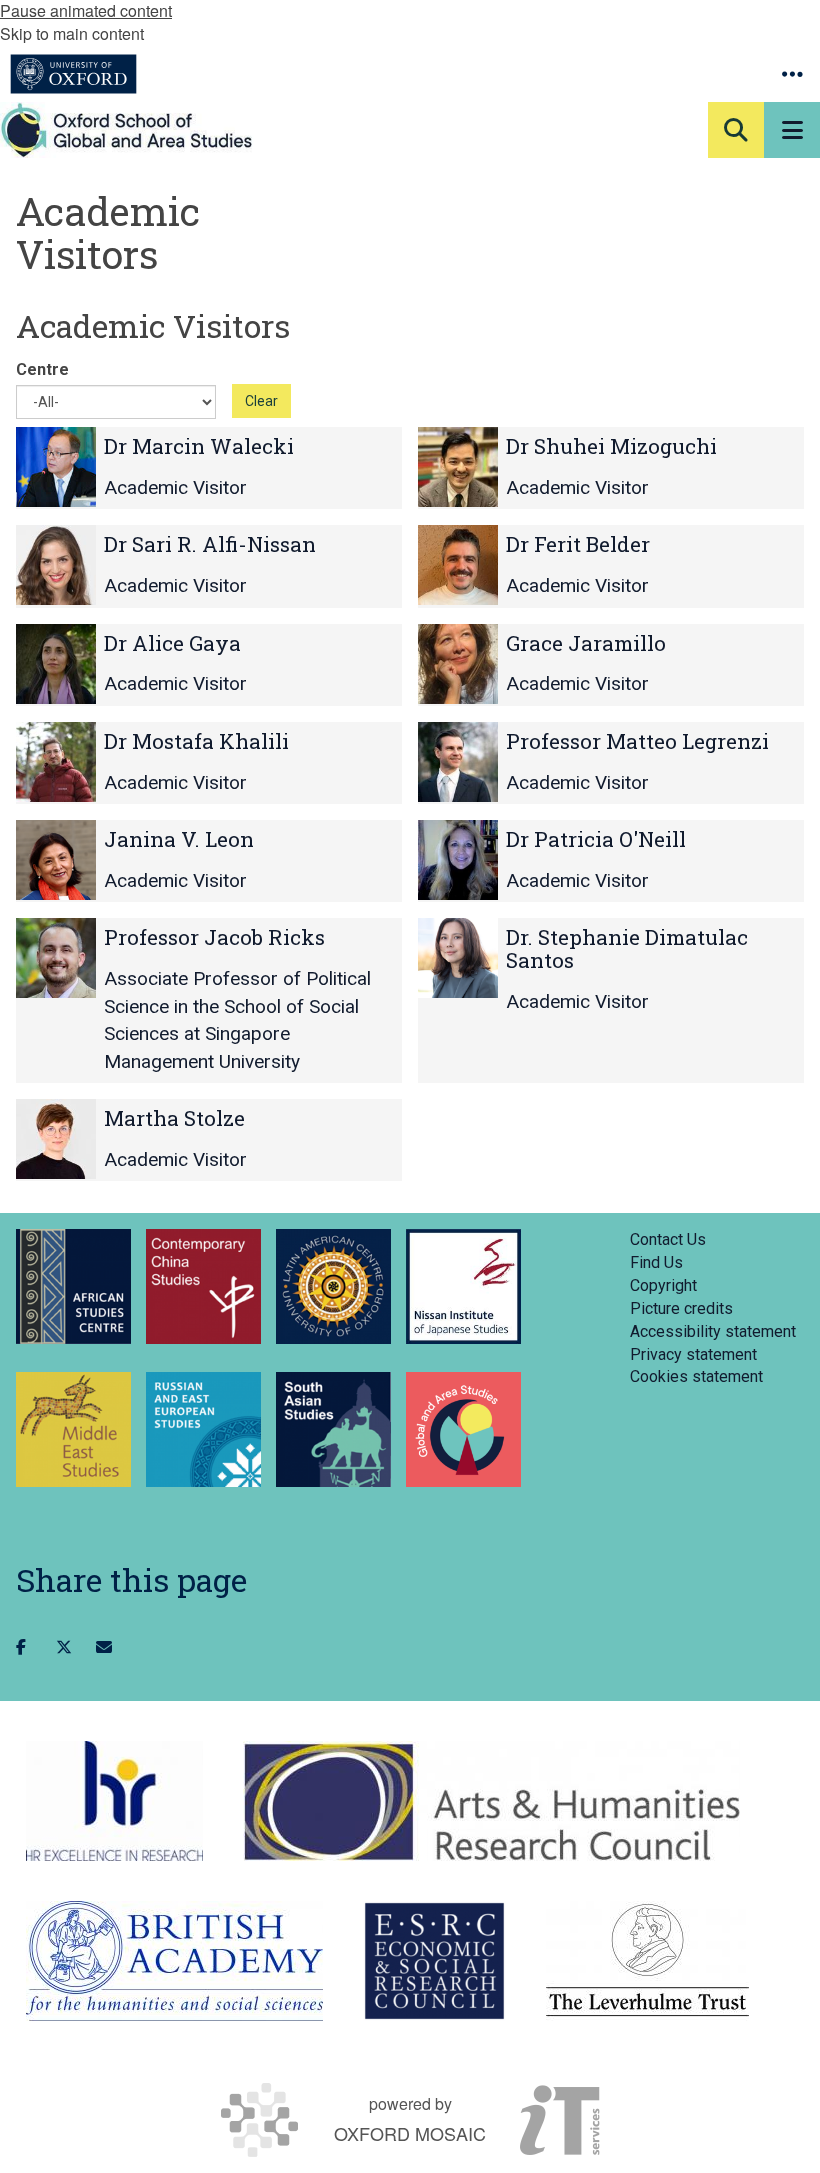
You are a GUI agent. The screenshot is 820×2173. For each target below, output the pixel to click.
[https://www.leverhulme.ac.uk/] (647, 1961)
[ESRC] (434, 1961)
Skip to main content (72, 33)
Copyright (663, 1285)
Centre (42, 369)
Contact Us (668, 1239)
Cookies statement (696, 1376)
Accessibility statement (713, 1331)
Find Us (656, 1262)
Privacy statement (693, 1354)
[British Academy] (174, 1961)
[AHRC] (491, 1801)
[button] (792, 74)
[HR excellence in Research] (114, 1801)
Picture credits (681, 1308)
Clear (261, 401)
